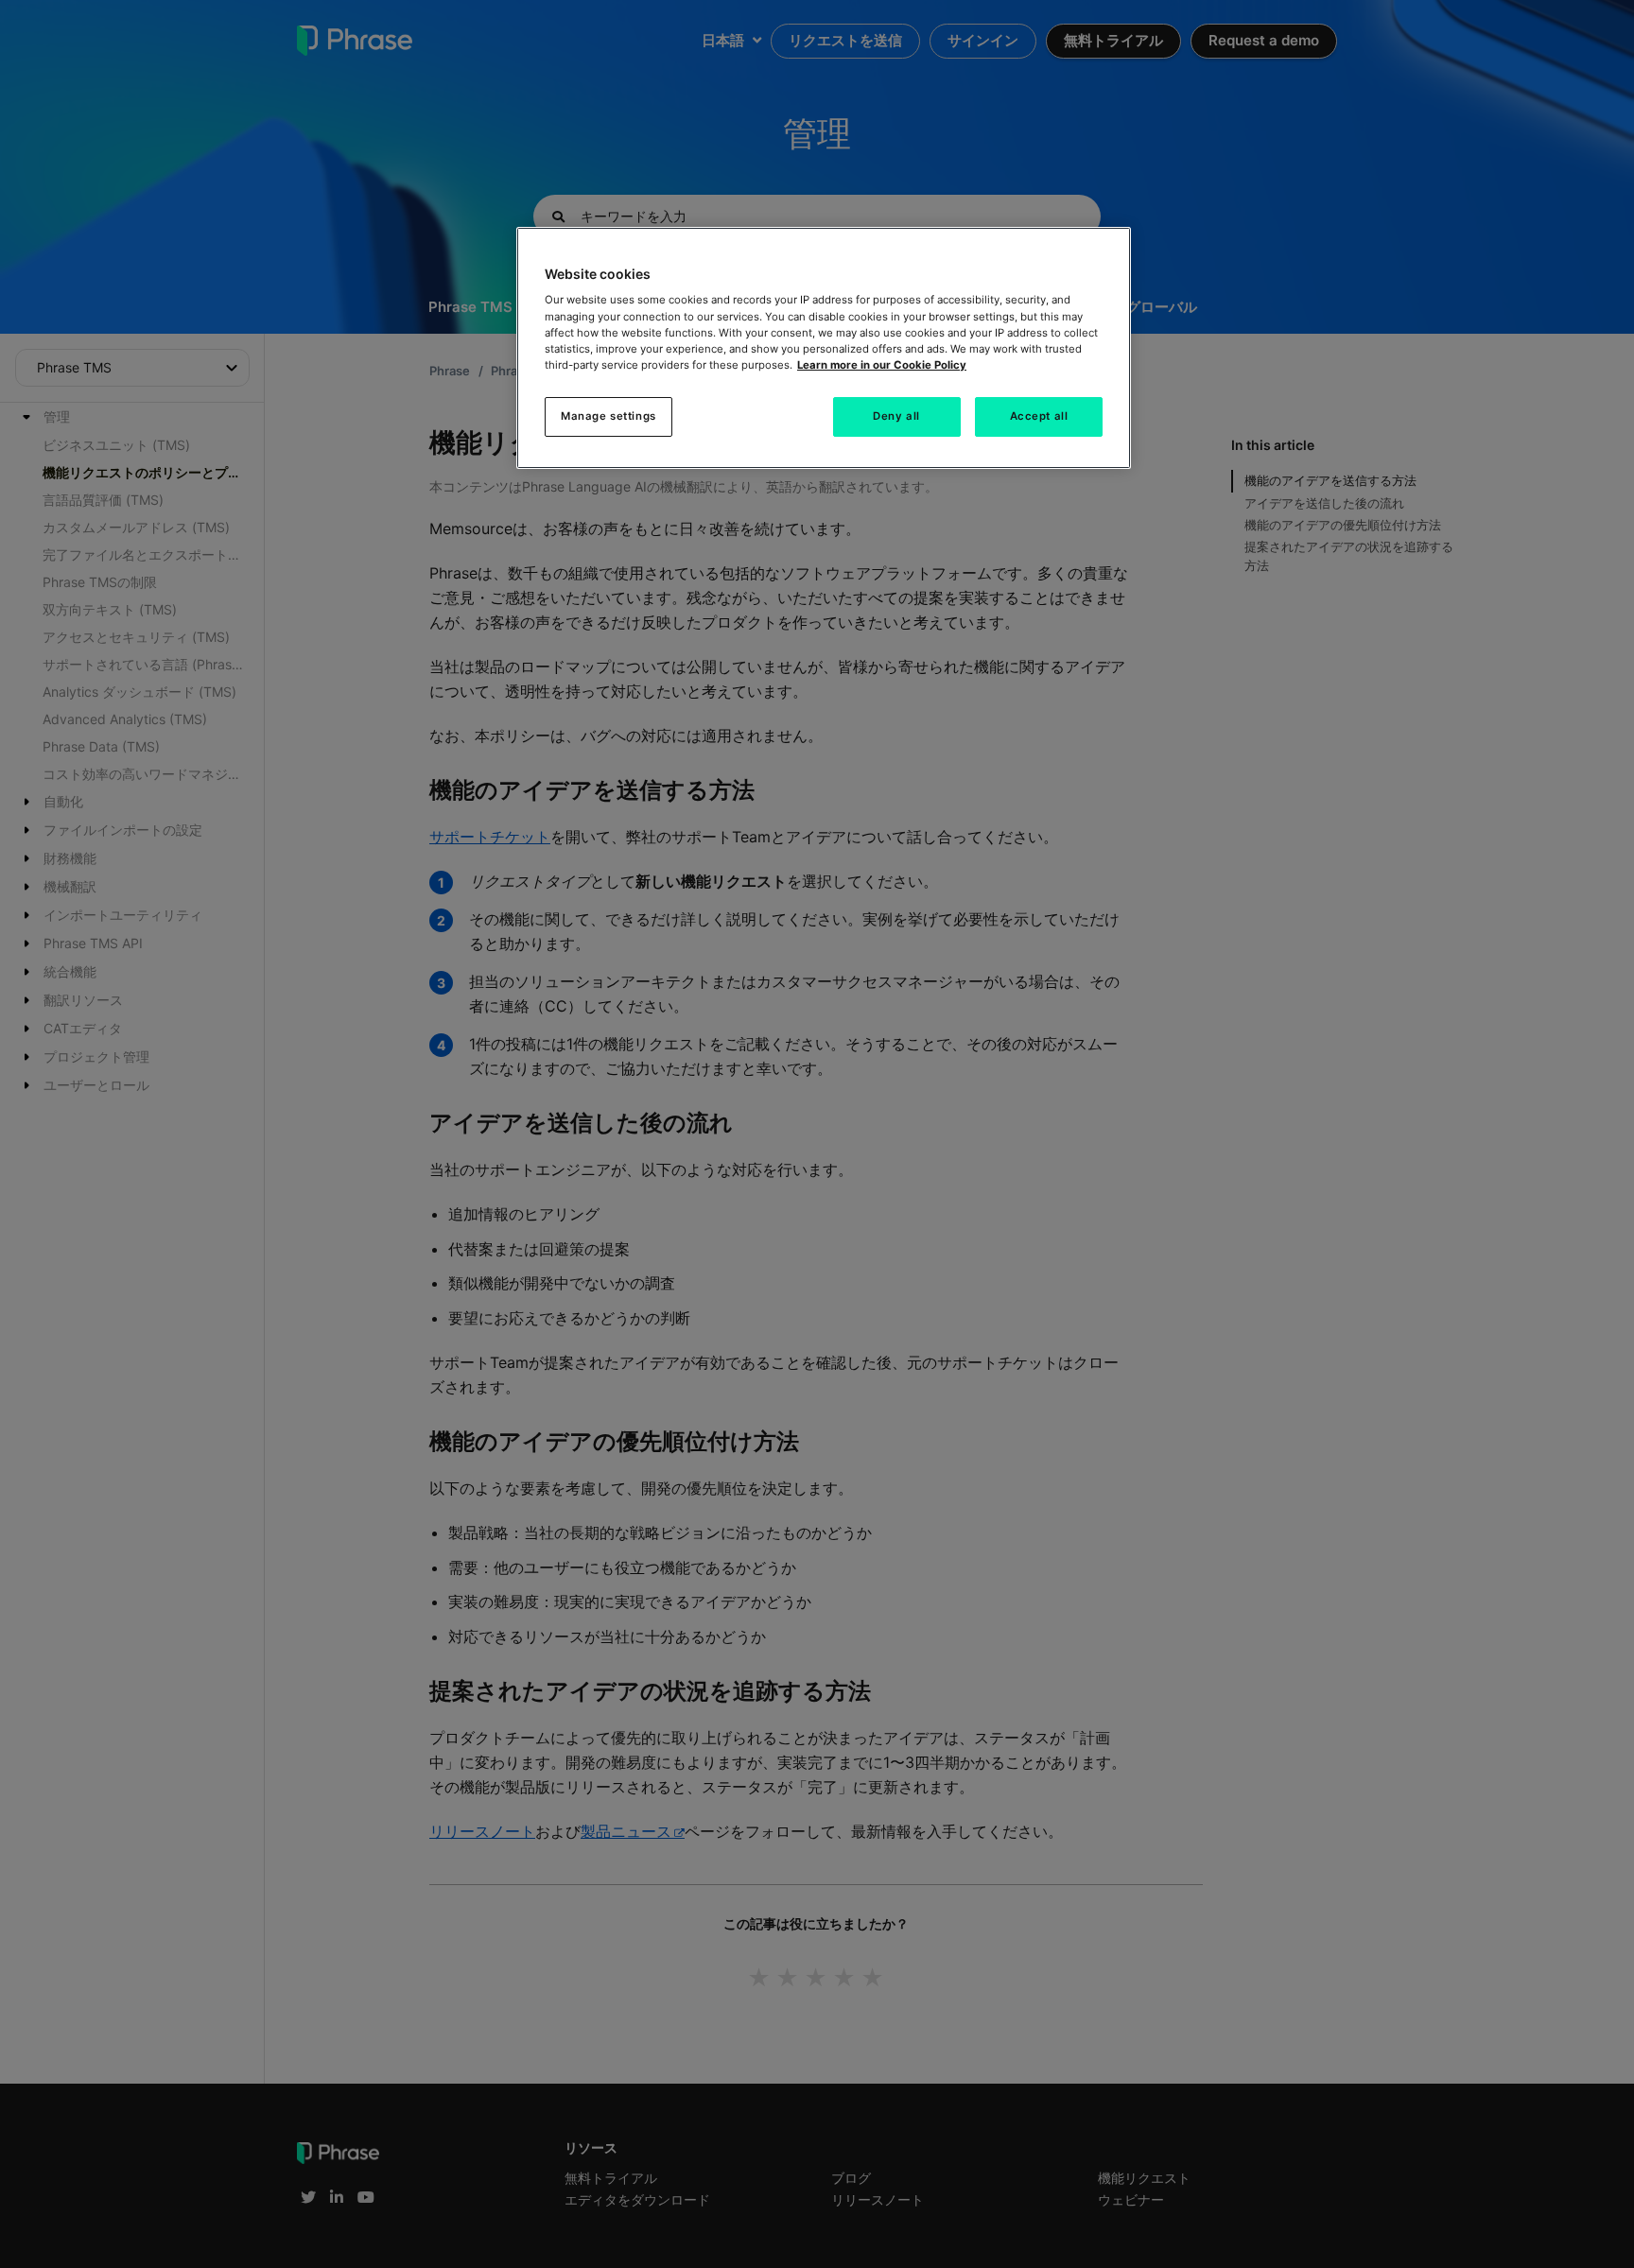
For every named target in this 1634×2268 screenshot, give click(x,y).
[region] (824, 348)
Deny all (896, 416)
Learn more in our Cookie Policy (882, 365)
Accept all (1039, 416)
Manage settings (608, 416)
